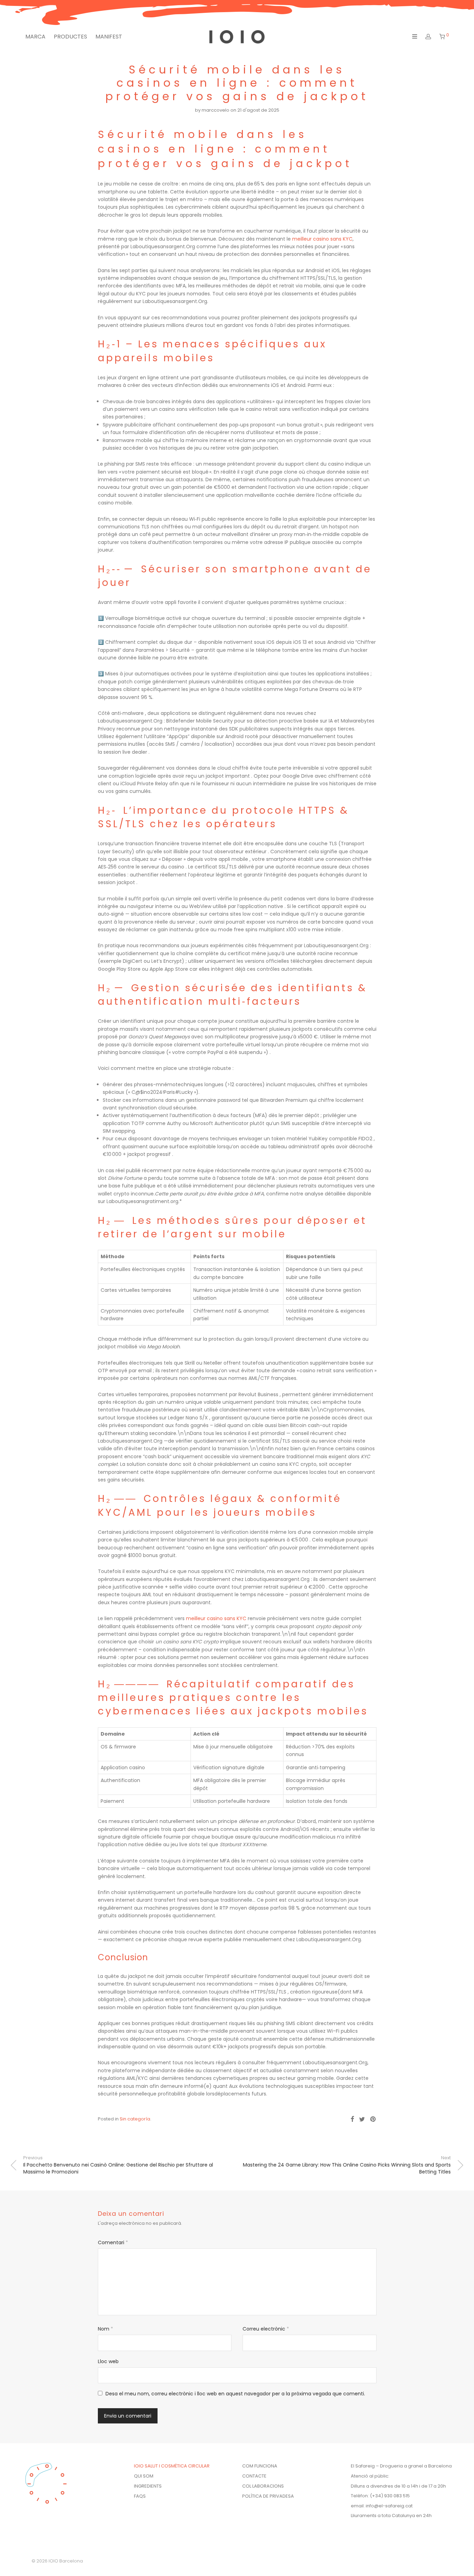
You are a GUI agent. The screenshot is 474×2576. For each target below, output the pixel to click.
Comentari (113, 2242)
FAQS (140, 2496)
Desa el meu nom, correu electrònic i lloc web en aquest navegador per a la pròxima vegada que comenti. (235, 2394)
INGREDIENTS (148, 2486)
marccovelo (215, 110)
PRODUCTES (70, 37)
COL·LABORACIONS (263, 2486)
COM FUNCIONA (260, 2466)
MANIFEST (109, 37)
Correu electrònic (266, 2329)
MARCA (35, 37)
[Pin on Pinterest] (373, 2119)
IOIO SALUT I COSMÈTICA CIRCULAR (172, 2466)
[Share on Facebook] (352, 2119)
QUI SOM (144, 2476)
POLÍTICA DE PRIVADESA (268, 2496)
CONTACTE (254, 2476)
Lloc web (108, 2361)
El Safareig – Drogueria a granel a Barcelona (401, 2466)
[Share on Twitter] (362, 2119)
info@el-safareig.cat (389, 2506)
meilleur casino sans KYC (322, 239)
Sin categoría (135, 2119)
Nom (105, 2329)
